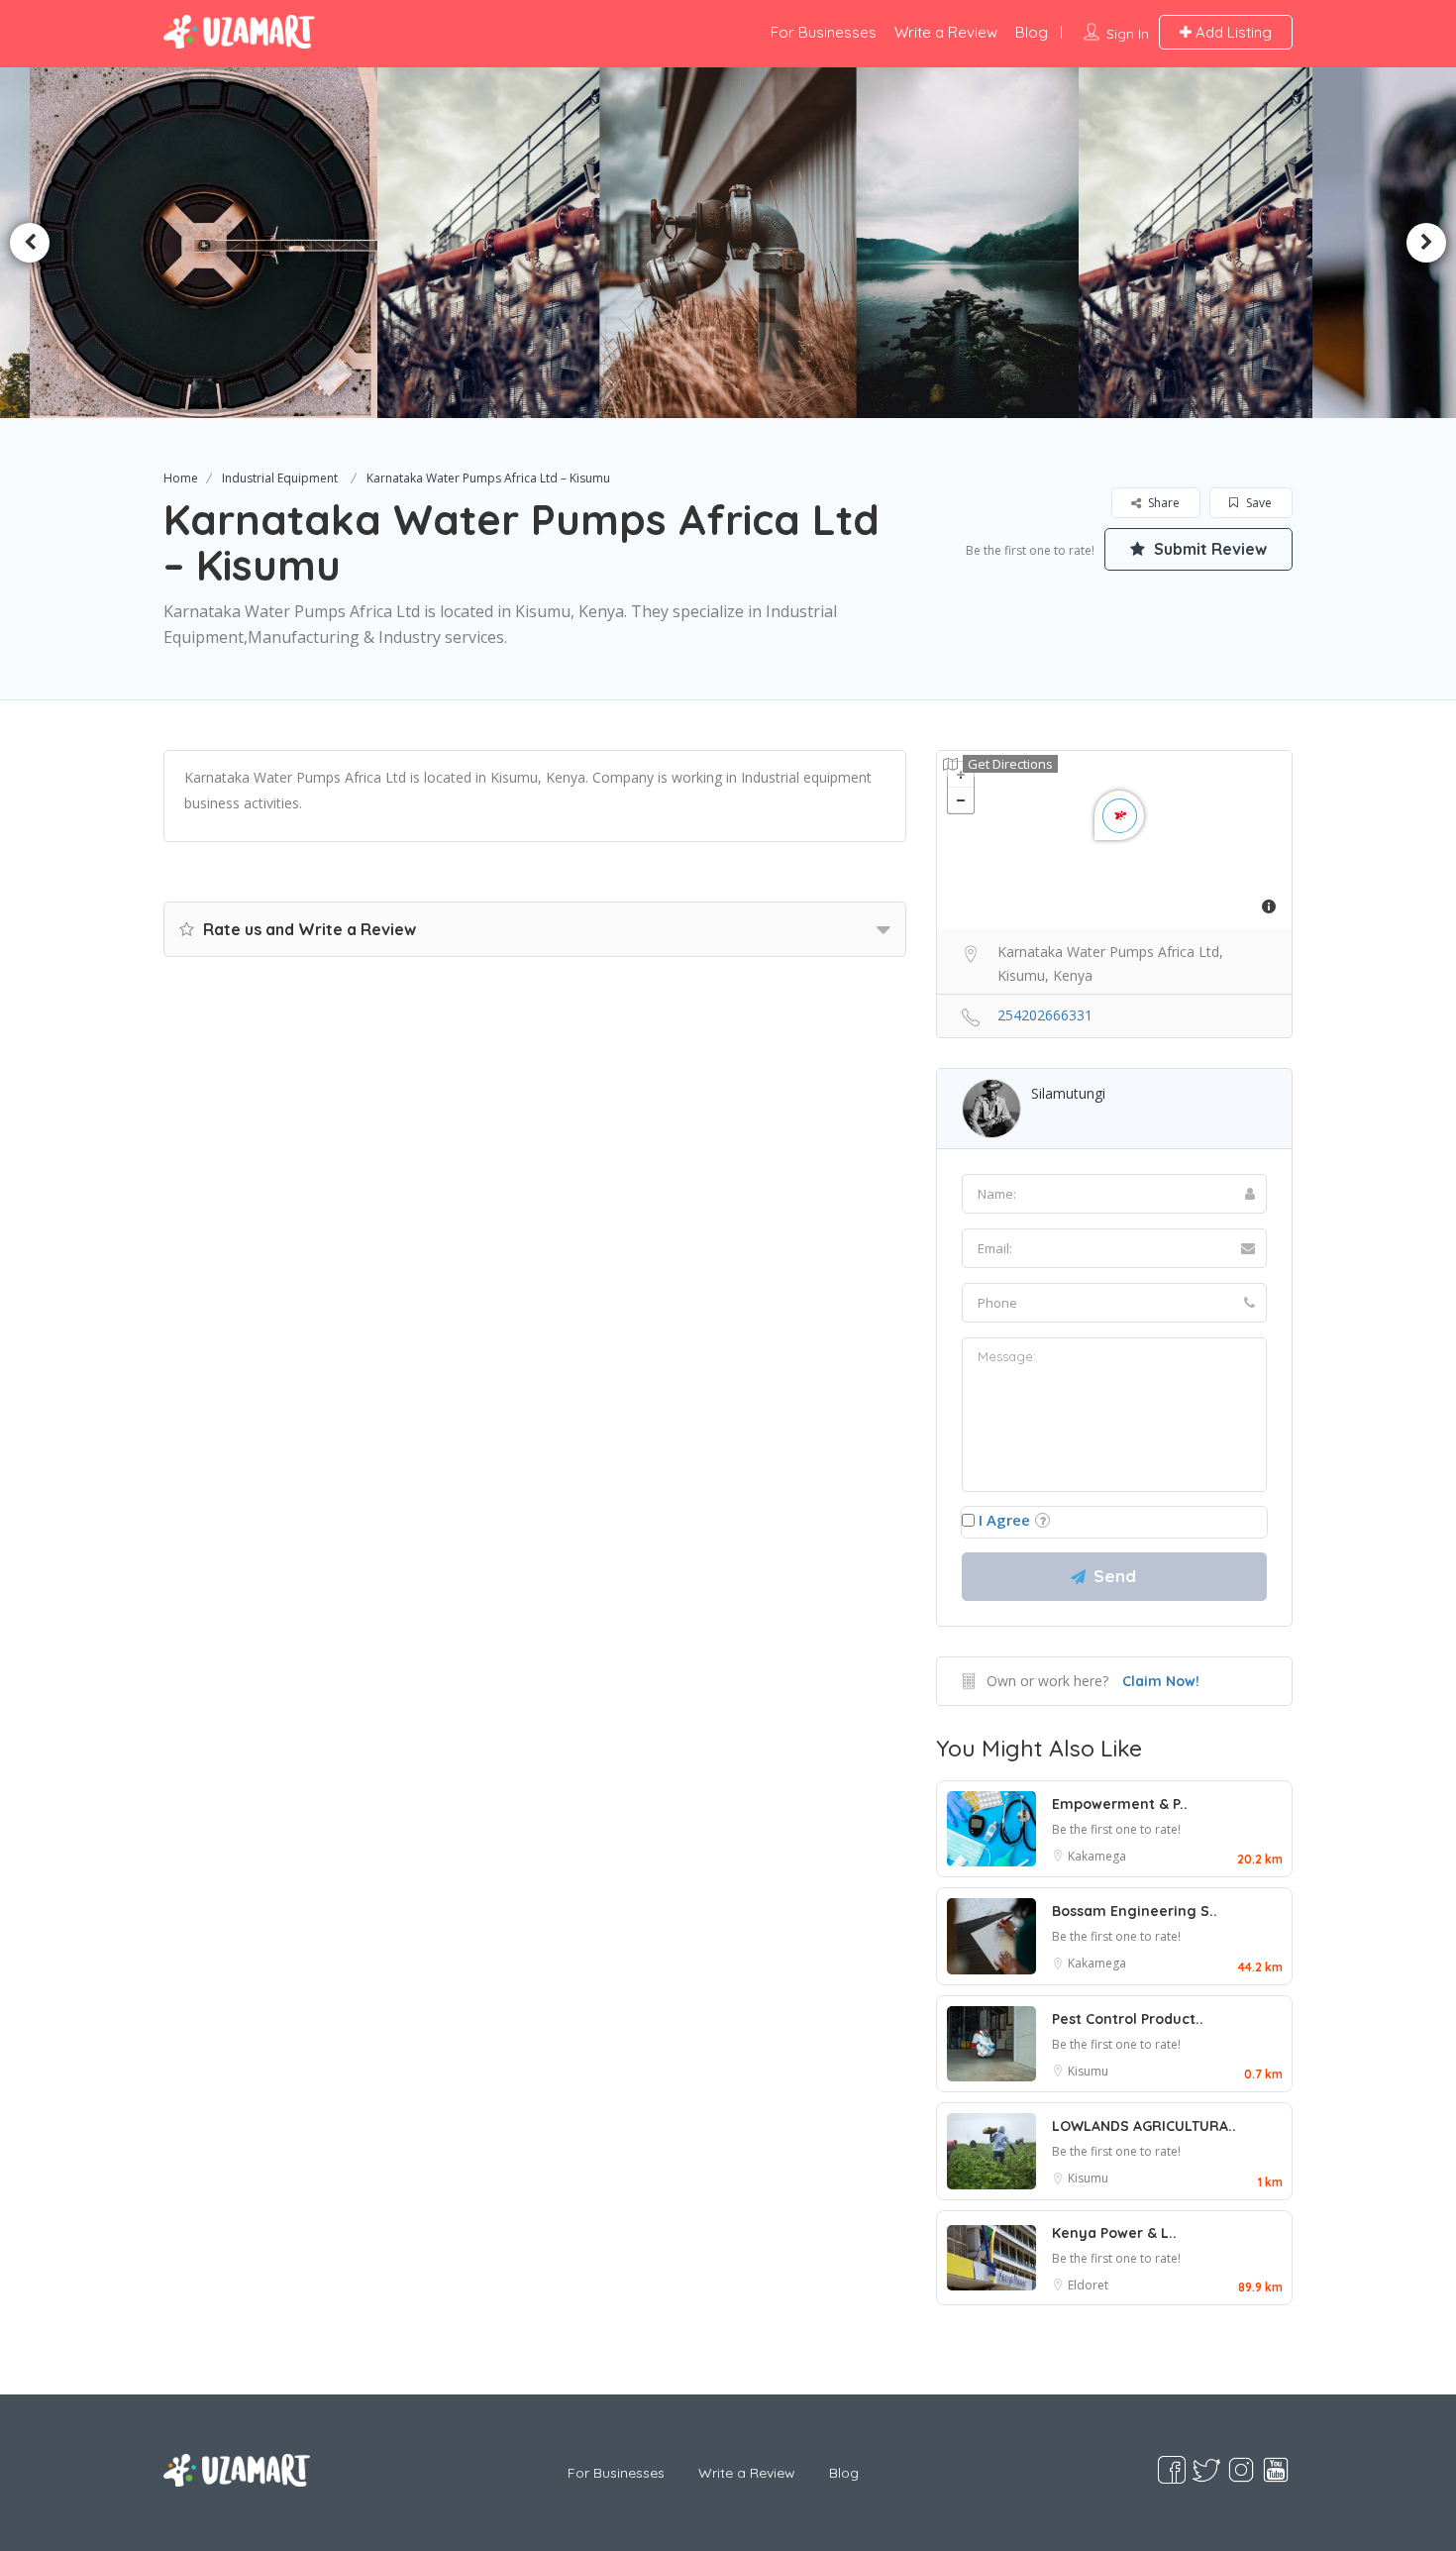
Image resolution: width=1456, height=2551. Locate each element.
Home (181, 478)
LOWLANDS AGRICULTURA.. (1144, 2126)
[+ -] (1114, 840)
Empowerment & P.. (1120, 1804)
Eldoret (1088, 2285)
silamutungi (1068, 1093)
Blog (1032, 32)
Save (1257, 503)
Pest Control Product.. (1128, 2019)
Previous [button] (30, 243)
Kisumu (1088, 2071)
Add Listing (1232, 32)
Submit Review (1208, 549)
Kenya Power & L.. (1114, 2233)
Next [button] (1426, 243)
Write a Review (946, 32)
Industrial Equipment (280, 478)
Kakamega (1097, 1856)
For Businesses (824, 32)
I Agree (1004, 1520)
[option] (494, 243)
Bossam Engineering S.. (1135, 1911)
